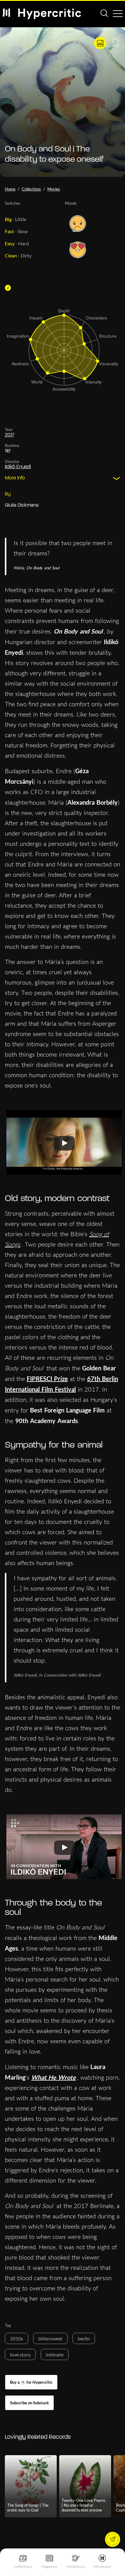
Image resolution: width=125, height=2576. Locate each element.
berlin (84, 2338)
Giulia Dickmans (22, 505)
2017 (9, 435)
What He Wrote (54, 2077)
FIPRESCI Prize (47, 1379)
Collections (23, 2566)
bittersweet (50, 2338)
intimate (55, 2354)
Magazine (49, 2566)
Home (10, 189)
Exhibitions (76, 2566)
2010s (17, 2338)
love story (20, 2354)
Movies (54, 189)
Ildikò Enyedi (18, 467)
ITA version (102, 2566)
